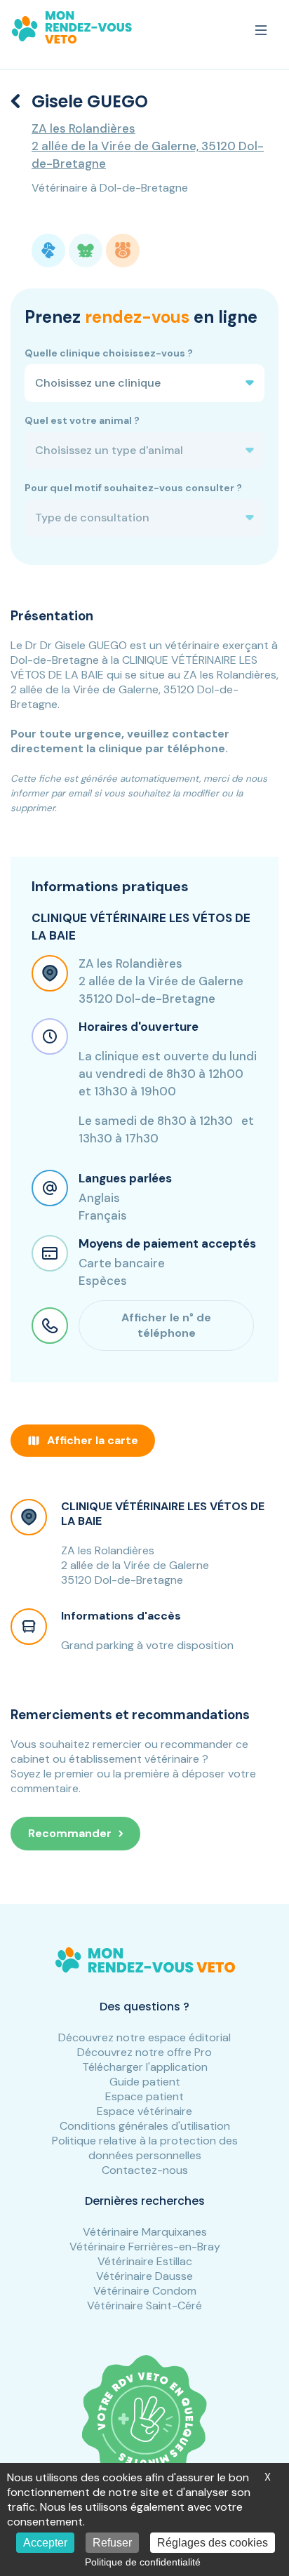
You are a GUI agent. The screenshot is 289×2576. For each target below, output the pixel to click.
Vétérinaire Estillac (145, 2261)
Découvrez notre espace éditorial (144, 2037)
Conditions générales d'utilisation (145, 2126)
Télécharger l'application (145, 2067)
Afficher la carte (93, 1440)
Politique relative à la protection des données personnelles (145, 2148)
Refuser (112, 2543)
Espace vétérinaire (144, 2111)
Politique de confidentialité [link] (143, 2562)
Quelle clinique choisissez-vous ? (109, 353)
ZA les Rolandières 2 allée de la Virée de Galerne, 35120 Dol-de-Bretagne (148, 146)
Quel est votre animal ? (82, 420)
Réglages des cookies (213, 2543)
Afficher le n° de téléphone (166, 1325)
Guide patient (145, 2082)
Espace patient (144, 2096)
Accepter (45, 2543)
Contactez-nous (145, 2170)
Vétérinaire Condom (145, 2291)
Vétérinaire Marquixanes (145, 2232)
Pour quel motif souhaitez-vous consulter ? (133, 488)
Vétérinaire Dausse (144, 2276)
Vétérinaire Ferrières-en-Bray (145, 2247)
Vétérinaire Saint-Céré (144, 2305)
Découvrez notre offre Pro (144, 2052)
